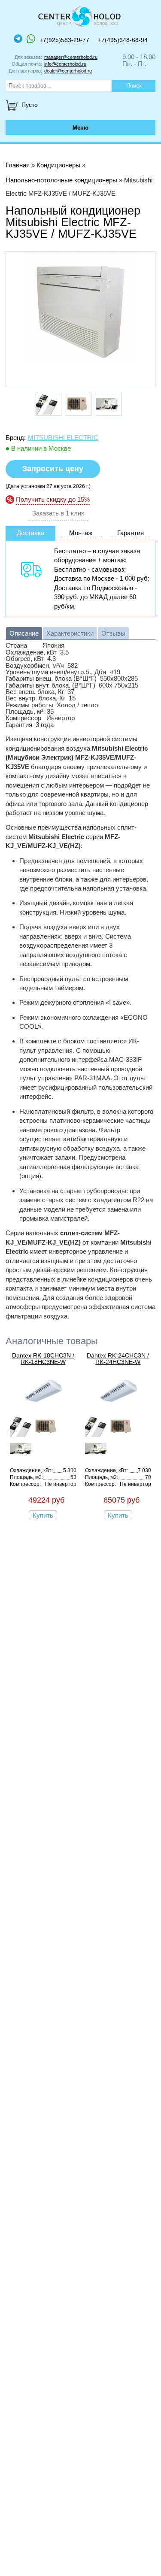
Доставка (30, 533)
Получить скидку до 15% (53, 499)
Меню (80, 128)
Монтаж (81, 533)
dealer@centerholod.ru (68, 71)
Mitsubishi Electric (63, 438)
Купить (43, 1515)
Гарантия (131, 533)
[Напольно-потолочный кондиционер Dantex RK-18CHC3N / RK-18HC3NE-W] (43, 1408)
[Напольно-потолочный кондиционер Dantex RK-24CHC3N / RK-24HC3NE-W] (118, 1408)
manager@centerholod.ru (71, 57)
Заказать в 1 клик (58, 513)
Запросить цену (53, 469)
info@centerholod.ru (65, 64)
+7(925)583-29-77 (64, 40)
